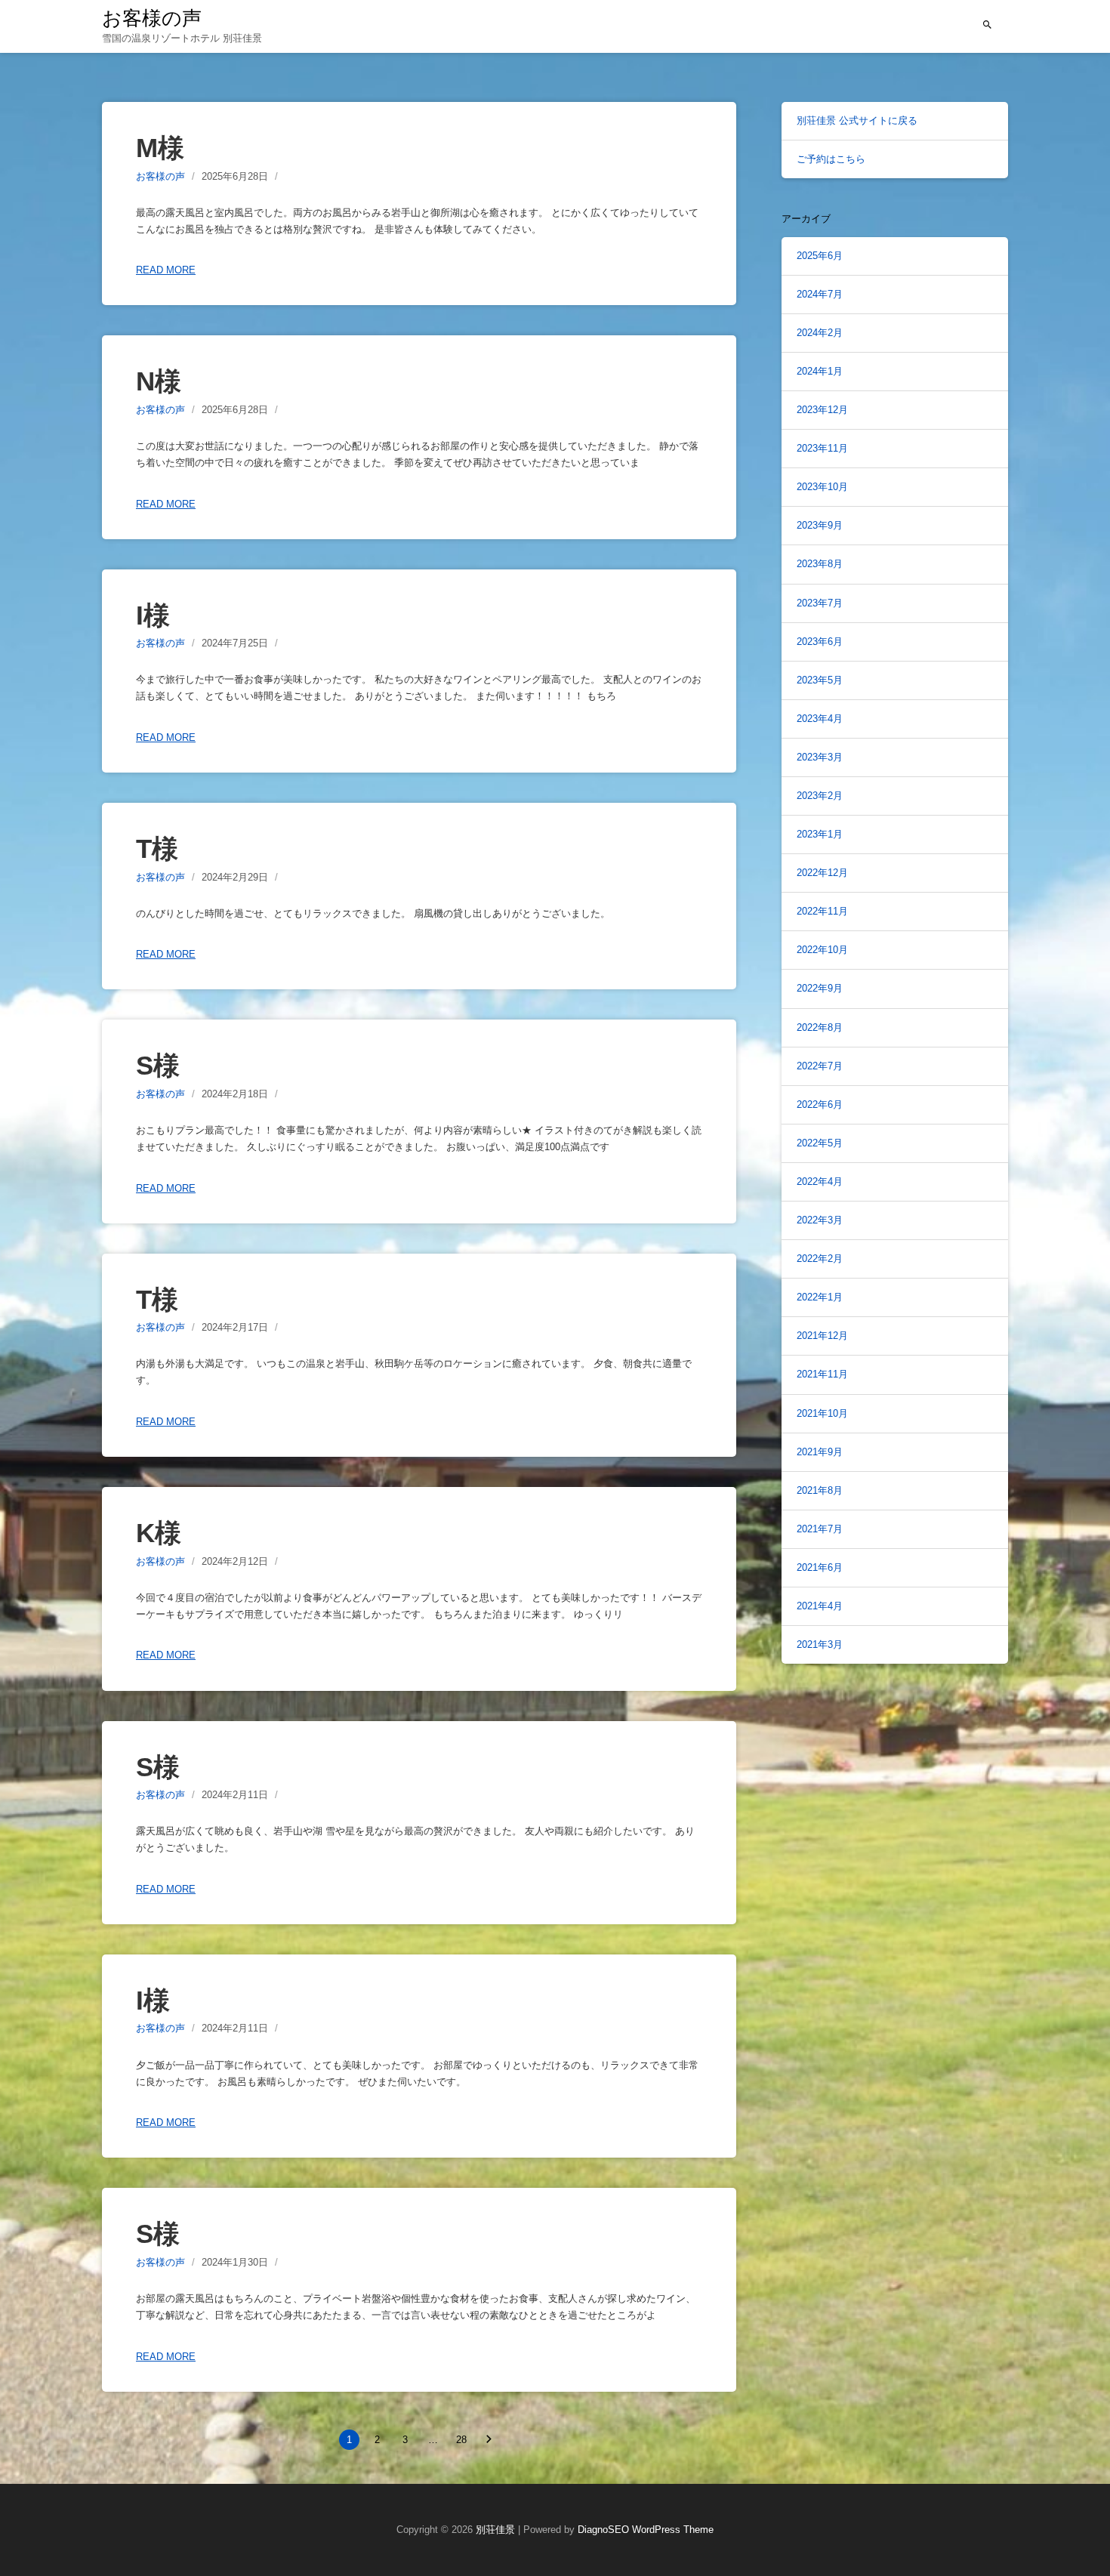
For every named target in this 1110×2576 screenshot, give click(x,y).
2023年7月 (820, 603)
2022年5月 (820, 1143)
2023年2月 (820, 796)
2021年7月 (820, 1529)
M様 (160, 148)
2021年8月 (820, 1490)
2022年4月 (820, 1182)
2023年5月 (820, 680)
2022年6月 (820, 1104)
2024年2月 (820, 333)
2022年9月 (820, 988)
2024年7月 (820, 294)
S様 (158, 1065)
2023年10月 (822, 487)
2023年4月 (820, 719)
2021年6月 (820, 1567)
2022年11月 (822, 911)
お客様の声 (152, 18)
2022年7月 (820, 1066)
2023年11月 (822, 448)
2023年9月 (820, 525)
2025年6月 (820, 256)
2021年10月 (822, 1413)
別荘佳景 (495, 2530)
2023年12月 (822, 410)
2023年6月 (820, 642)
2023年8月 (820, 564)
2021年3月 (820, 1644)
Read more (166, 270)
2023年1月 (820, 834)
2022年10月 (822, 950)
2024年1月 (820, 371)
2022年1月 (820, 1297)
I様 (153, 615)
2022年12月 (822, 873)
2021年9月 (820, 1452)
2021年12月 (822, 1336)
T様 (157, 848)
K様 (159, 1533)
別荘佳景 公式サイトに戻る (857, 120)
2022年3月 (820, 1220)
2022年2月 (820, 1259)
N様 (159, 381)
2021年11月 (822, 1374)
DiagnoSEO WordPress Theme (646, 2530)
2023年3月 (820, 757)
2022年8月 (820, 1027)
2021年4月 (820, 1606)
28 (461, 2440)
